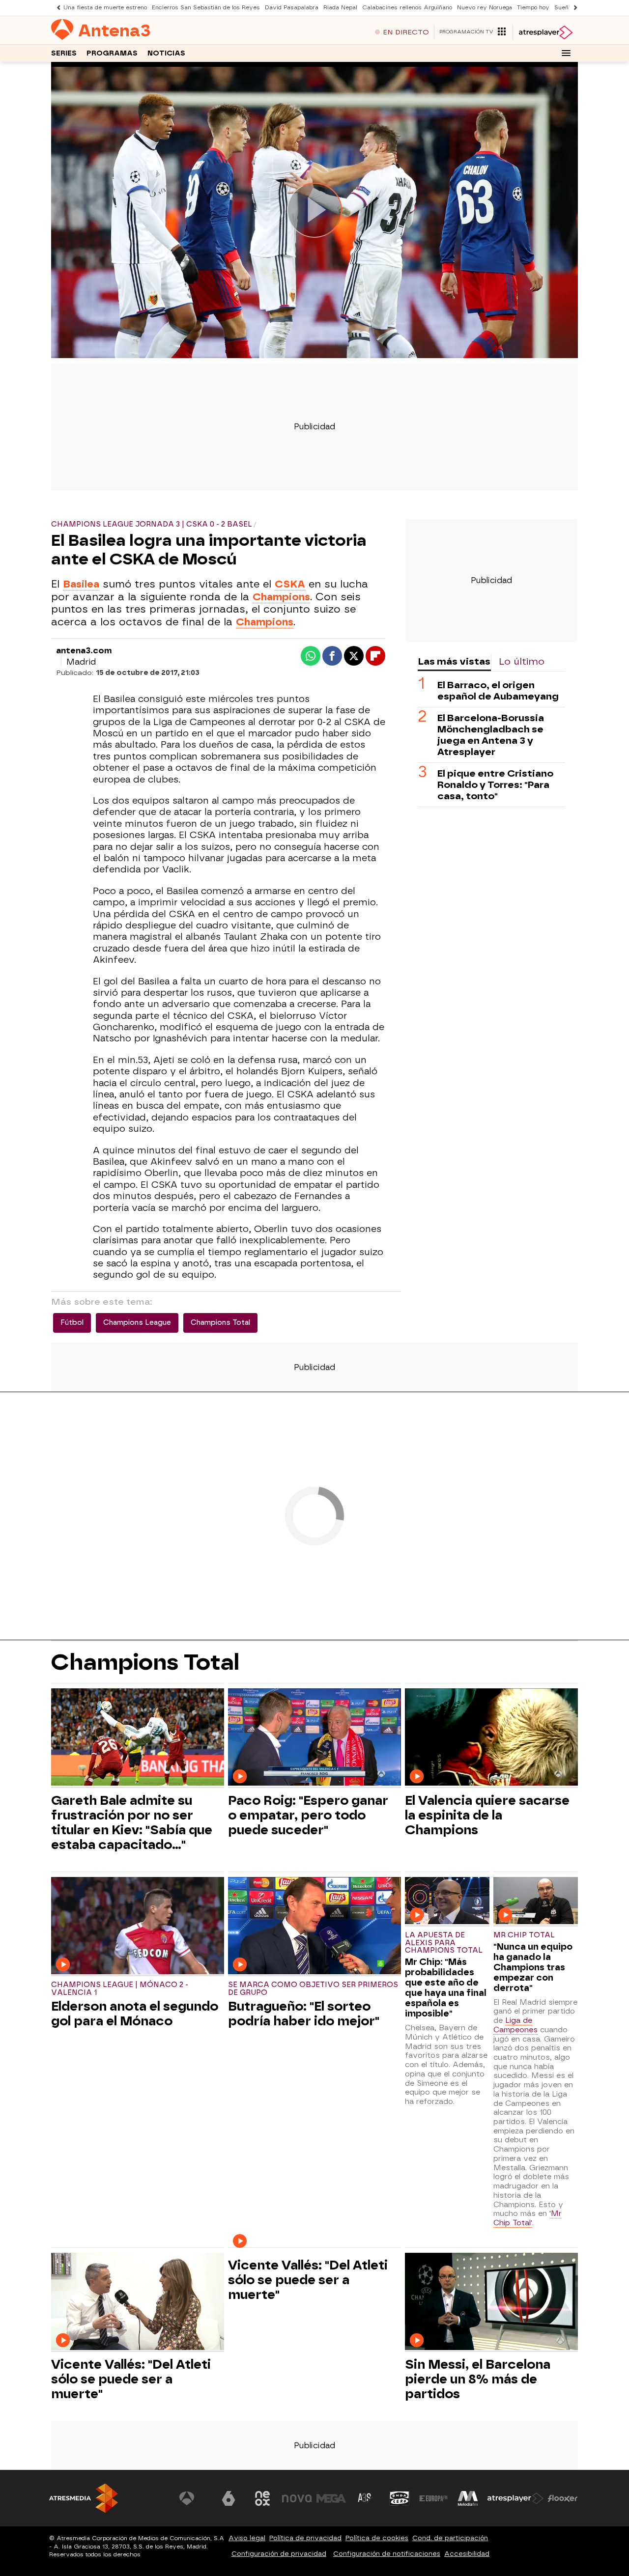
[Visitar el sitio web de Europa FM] (433, 2498)
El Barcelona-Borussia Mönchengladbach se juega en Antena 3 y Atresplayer (491, 735)
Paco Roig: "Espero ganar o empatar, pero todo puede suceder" (308, 1815)
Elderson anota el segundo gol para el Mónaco (135, 2014)
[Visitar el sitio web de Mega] (331, 2498)
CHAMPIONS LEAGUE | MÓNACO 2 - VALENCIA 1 (120, 1989)
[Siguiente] (573, 8)
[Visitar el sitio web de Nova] (297, 2498)
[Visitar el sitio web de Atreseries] (365, 2498)
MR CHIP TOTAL (524, 1935)
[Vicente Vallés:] (138, 2303)
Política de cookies (377, 2538)
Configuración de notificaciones (387, 2554)
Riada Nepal (340, 8)
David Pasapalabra (292, 8)
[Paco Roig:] (314, 1738)
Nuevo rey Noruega (485, 8)
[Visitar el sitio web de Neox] (262, 2498)
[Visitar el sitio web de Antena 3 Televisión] (194, 2498)
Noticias (166, 53)
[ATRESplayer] (545, 32)
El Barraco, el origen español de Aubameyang (498, 691)
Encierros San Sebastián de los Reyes (206, 8)
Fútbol (72, 1323)
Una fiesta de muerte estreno (105, 8)
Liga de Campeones (515, 2025)
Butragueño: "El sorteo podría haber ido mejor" (304, 2014)
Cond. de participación (450, 2538)
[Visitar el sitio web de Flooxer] (563, 2498)
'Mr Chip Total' (528, 2218)
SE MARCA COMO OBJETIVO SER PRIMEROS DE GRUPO (313, 1989)
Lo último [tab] (522, 661)
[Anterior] (56, 8)
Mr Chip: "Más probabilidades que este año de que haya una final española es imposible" (446, 1988)
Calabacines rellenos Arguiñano (407, 8)
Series (64, 53)
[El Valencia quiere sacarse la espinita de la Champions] (491, 1738)
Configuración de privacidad (279, 2554)
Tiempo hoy (533, 8)
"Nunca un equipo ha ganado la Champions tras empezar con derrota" (533, 1967)
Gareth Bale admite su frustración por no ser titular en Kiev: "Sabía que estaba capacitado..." (132, 1822)
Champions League (137, 1323)
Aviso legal (247, 2538)
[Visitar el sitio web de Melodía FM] (468, 2498)
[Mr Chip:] (447, 1902)
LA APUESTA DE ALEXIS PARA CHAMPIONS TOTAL (444, 1943)
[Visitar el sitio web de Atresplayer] (515, 2498)
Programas (112, 53)
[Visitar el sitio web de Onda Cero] (400, 2498)
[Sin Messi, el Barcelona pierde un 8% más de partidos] (491, 2303)
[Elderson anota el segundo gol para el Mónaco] (138, 1927)
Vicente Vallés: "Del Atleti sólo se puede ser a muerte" (131, 2379)
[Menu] (566, 53)
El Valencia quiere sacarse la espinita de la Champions (487, 1815)
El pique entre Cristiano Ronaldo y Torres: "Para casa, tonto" (495, 785)
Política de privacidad (305, 2538)
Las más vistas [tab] (454, 661)
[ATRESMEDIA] (84, 2498)
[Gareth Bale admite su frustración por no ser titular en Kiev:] (138, 1738)
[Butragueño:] (314, 1927)
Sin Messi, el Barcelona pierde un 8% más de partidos (478, 2379)
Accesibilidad (467, 2554)
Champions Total (220, 1323)
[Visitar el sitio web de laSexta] (229, 2498)
